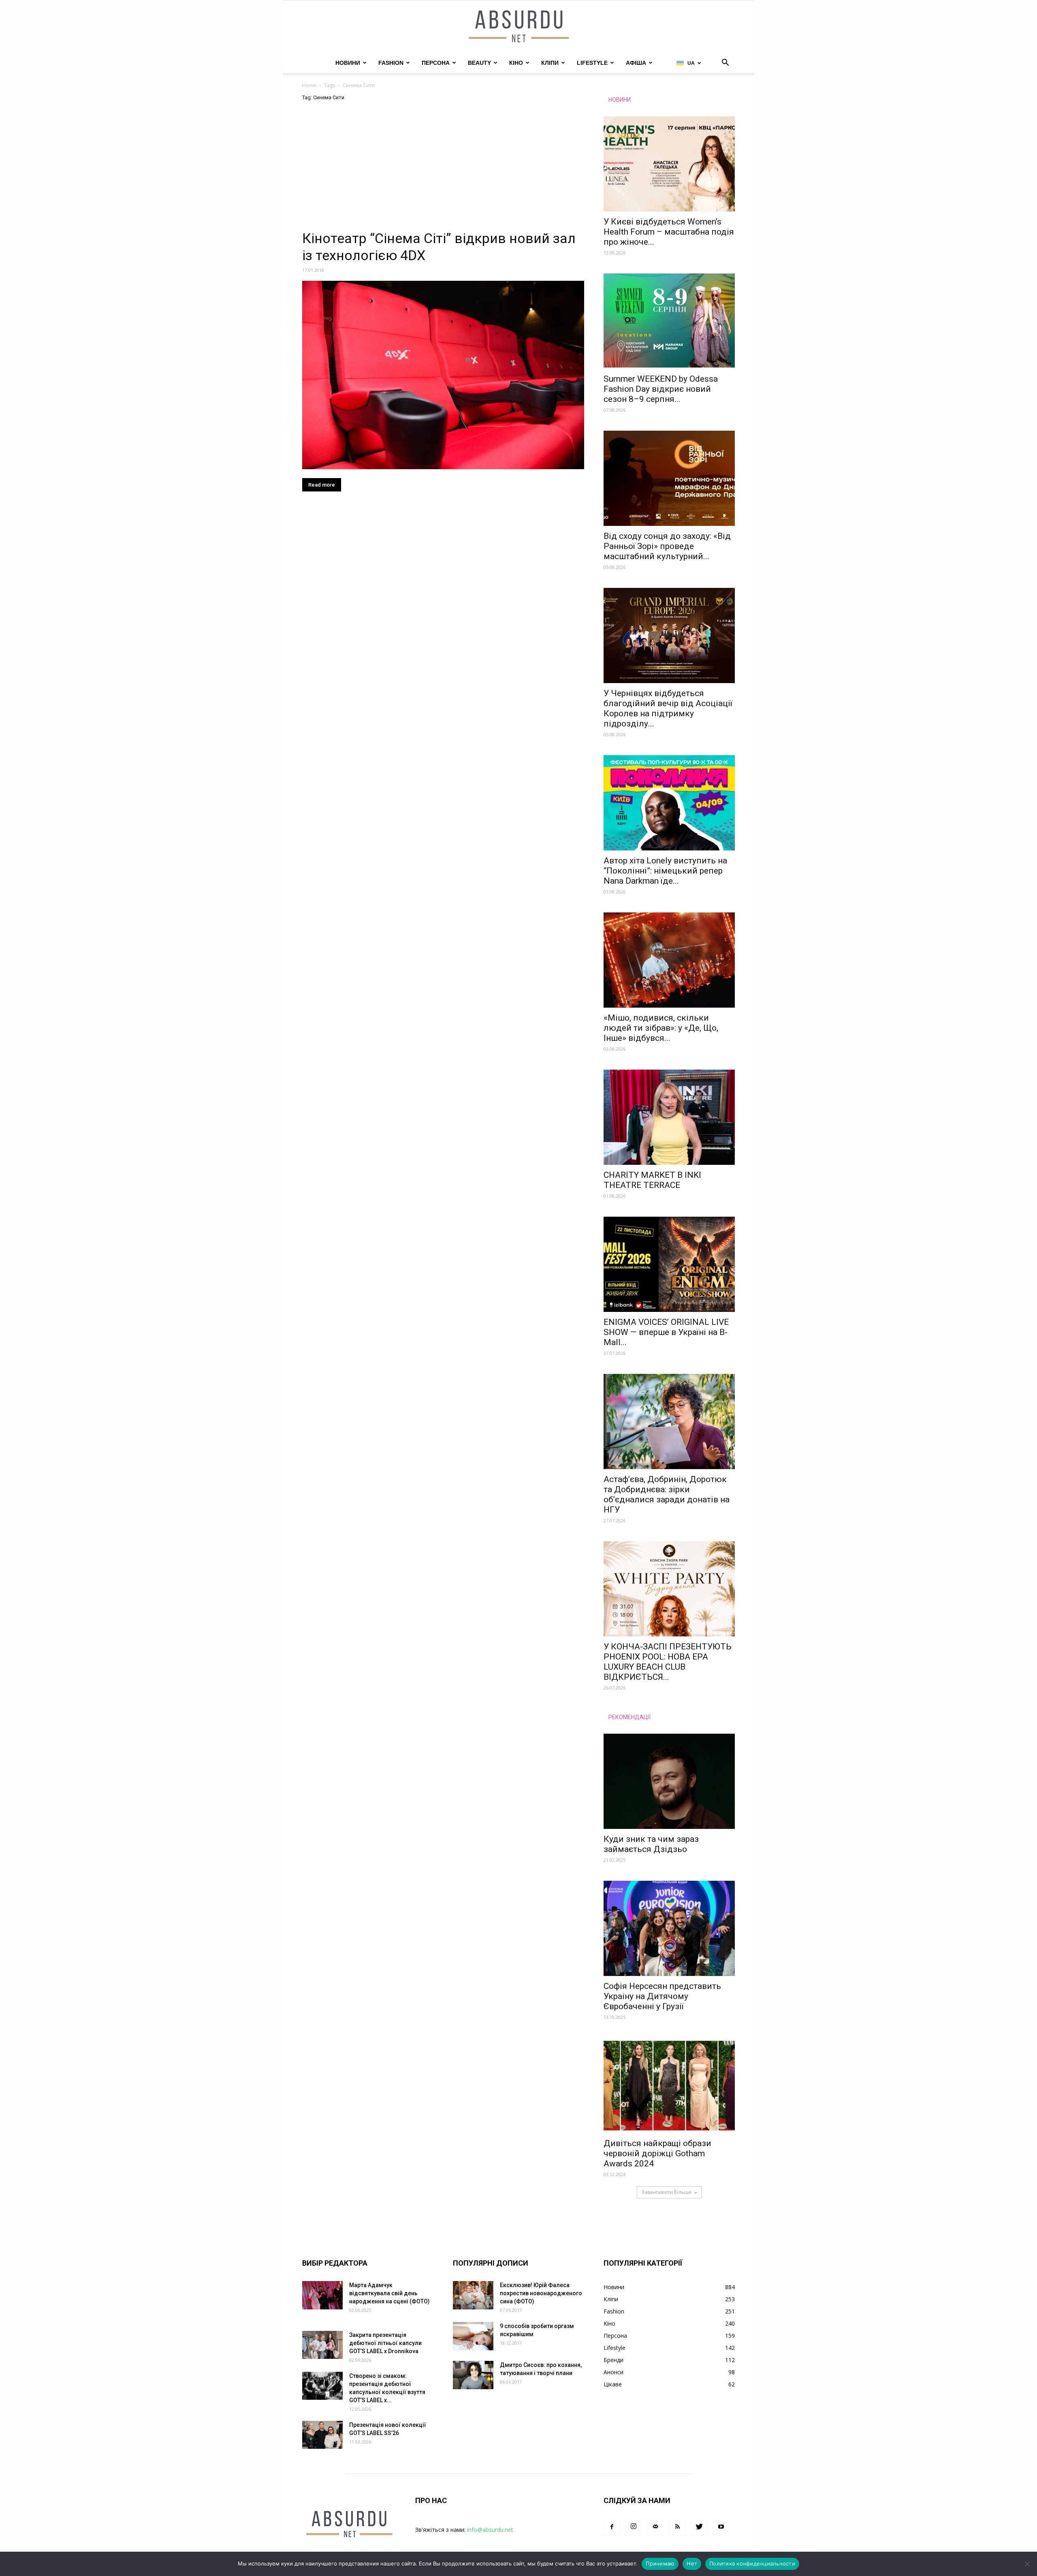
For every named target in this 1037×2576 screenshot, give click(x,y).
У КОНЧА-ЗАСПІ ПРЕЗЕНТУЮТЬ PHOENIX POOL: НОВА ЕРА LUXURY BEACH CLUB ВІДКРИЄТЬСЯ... (668, 1662)
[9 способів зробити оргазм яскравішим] (473, 2336)
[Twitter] (699, 2527)
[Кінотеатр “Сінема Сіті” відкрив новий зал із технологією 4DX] (443, 375)
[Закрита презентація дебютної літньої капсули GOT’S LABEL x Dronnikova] (322, 2345)
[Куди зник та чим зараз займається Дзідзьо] (669, 1781)
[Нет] (1027, 2564)
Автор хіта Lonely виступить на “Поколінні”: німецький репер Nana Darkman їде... (665, 871)
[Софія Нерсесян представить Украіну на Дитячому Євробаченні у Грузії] (669, 1928)
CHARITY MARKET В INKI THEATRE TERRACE (652, 1180)
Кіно (516, 63)
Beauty (479, 63)
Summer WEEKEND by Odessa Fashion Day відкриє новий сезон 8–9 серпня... (661, 389)
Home (309, 85)
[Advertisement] (443, 170)
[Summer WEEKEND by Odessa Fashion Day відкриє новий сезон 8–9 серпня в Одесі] (669, 321)
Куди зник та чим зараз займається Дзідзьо (651, 1844)
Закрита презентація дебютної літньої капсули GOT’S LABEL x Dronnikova (385, 2343)
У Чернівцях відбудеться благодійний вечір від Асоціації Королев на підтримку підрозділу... (668, 708)
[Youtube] (721, 2527)
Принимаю (660, 2563)
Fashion (391, 63)
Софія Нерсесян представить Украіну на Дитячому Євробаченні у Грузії (662, 1996)
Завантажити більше (666, 2192)
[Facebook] (612, 2527)
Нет (692, 2563)
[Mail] (655, 2527)
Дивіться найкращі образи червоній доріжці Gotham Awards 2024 (657, 2153)
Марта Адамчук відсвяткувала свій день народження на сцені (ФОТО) (389, 2293)
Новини (348, 63)
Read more (322, 485)
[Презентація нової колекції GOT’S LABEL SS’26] (322, 2435)
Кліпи (550, 63)
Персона (436, 63)
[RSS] (677, 2527)
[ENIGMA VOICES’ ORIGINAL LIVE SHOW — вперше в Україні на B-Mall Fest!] (669, 1264)
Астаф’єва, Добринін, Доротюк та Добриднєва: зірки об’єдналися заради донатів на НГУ (667, 1494)
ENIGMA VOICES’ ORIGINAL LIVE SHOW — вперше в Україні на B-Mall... (666, 1332)
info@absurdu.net (490, 2530)
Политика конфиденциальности (752, 2563)
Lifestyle (592, 63)
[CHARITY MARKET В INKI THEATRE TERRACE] (669, 1117)
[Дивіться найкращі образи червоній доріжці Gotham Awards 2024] (669, 2086)
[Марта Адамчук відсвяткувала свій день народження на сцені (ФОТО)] (322, 2295)
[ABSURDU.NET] (518, 27)
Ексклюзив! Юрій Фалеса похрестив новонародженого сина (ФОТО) (541, 2293)
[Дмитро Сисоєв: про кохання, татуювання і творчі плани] (473, 2375)
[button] (725, 63)
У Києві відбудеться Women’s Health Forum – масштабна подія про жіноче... (669, 232)
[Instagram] (634, 2527)
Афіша (636, 63)
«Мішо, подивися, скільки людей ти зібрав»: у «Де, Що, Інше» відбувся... (661, 1028)
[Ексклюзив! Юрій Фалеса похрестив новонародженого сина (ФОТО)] (473, 2295)
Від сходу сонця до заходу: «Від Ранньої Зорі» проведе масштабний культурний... (667, 546)
